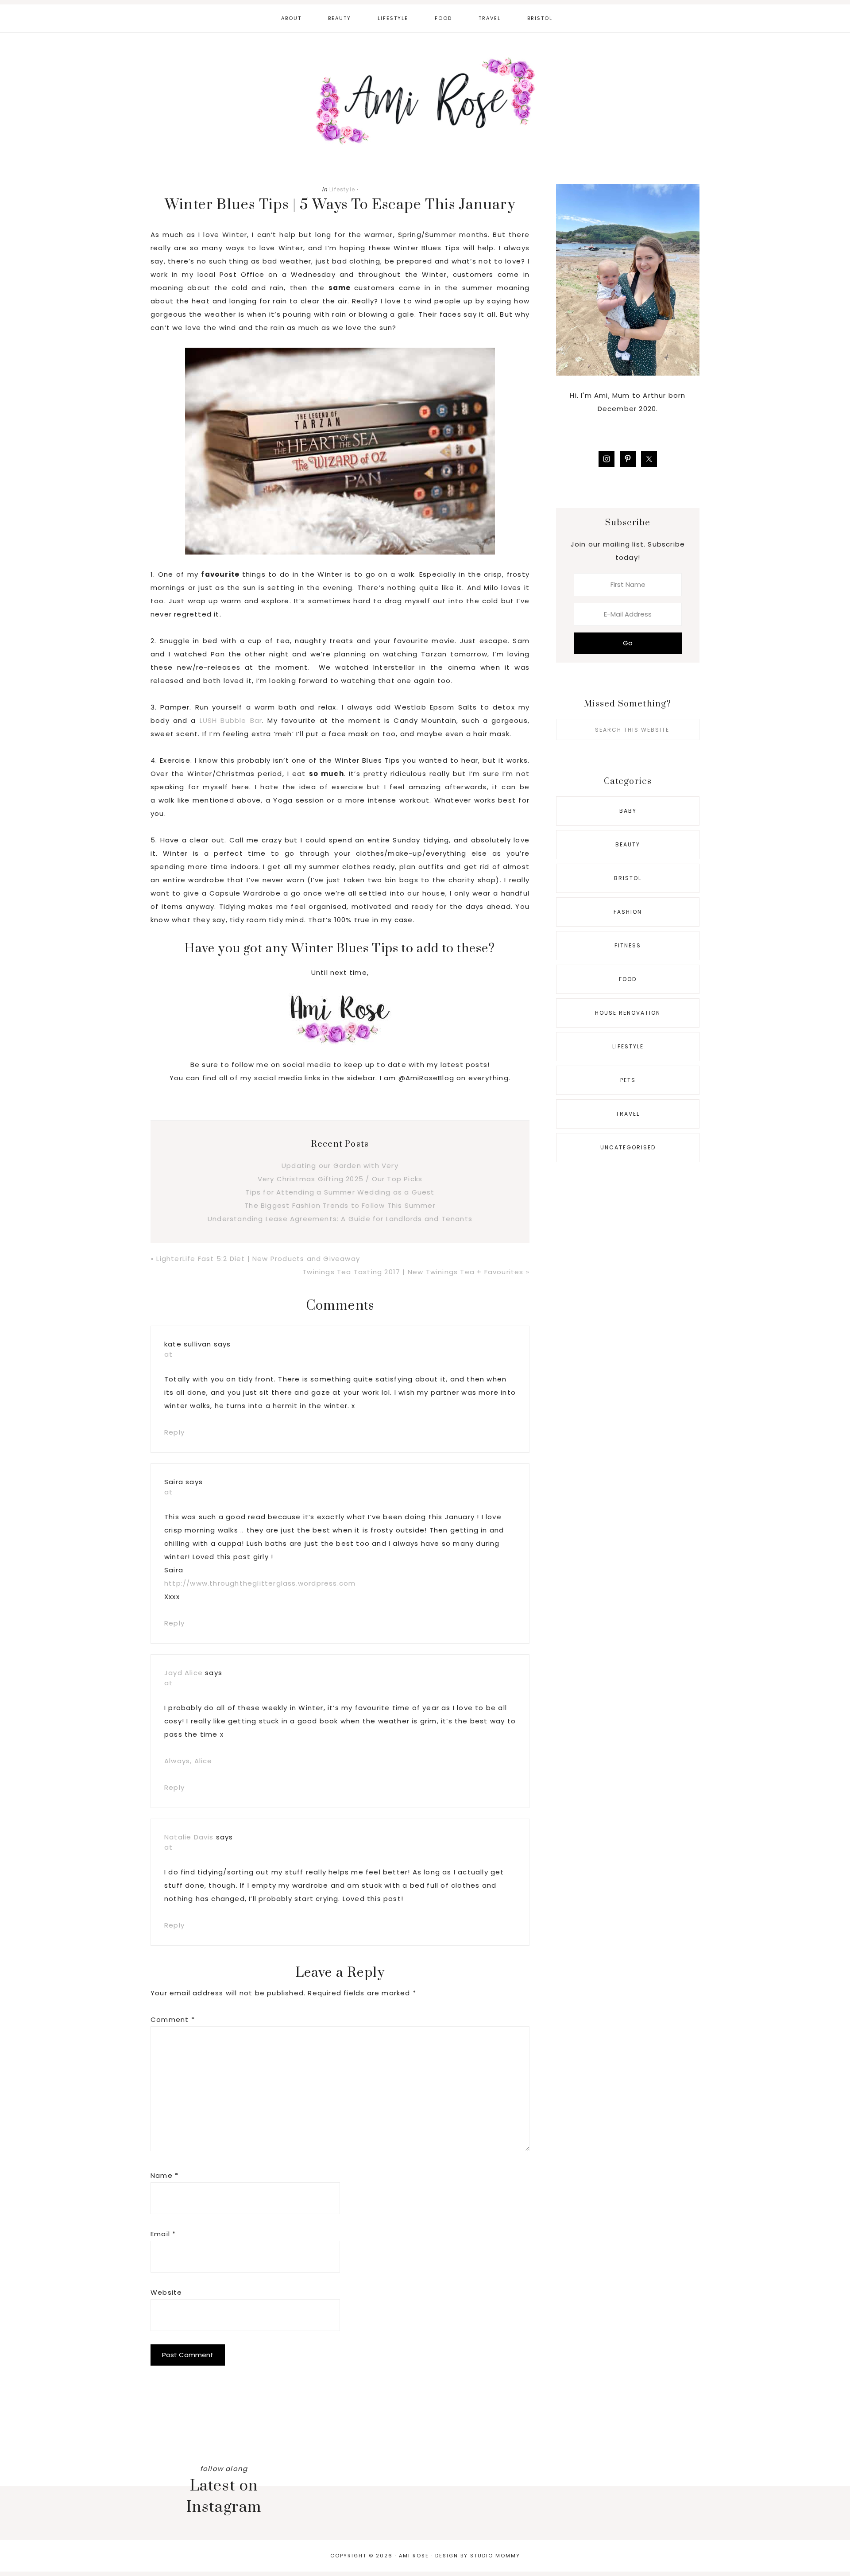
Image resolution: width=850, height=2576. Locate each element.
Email (163, 2234)
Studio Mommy (495, 2556)
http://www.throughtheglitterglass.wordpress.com (260, 1583)
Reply (174, 1432)
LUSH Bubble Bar (231, 720)
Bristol (628, 878)
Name (164, 2175)
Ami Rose (425, 101)
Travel (628, 1114)
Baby (628, 811)
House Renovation (628, 1013)
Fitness (628, 945)
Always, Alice (188, 1761)
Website (166, 2292)
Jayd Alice (184, 1673)
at (168, 1354)
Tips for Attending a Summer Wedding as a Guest (340, 1192)
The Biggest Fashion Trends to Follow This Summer (340, 1205)
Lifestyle (342, 189)
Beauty (628, 844)
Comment (173, 2019)
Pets (628, 1080)
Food (628, 979)
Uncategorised (628, 1147)
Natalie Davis (189, 1837)
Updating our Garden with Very (340, 1166)
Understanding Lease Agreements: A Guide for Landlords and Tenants (340, 1219)
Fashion (628, 912)
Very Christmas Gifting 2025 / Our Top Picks (340, 1179)
